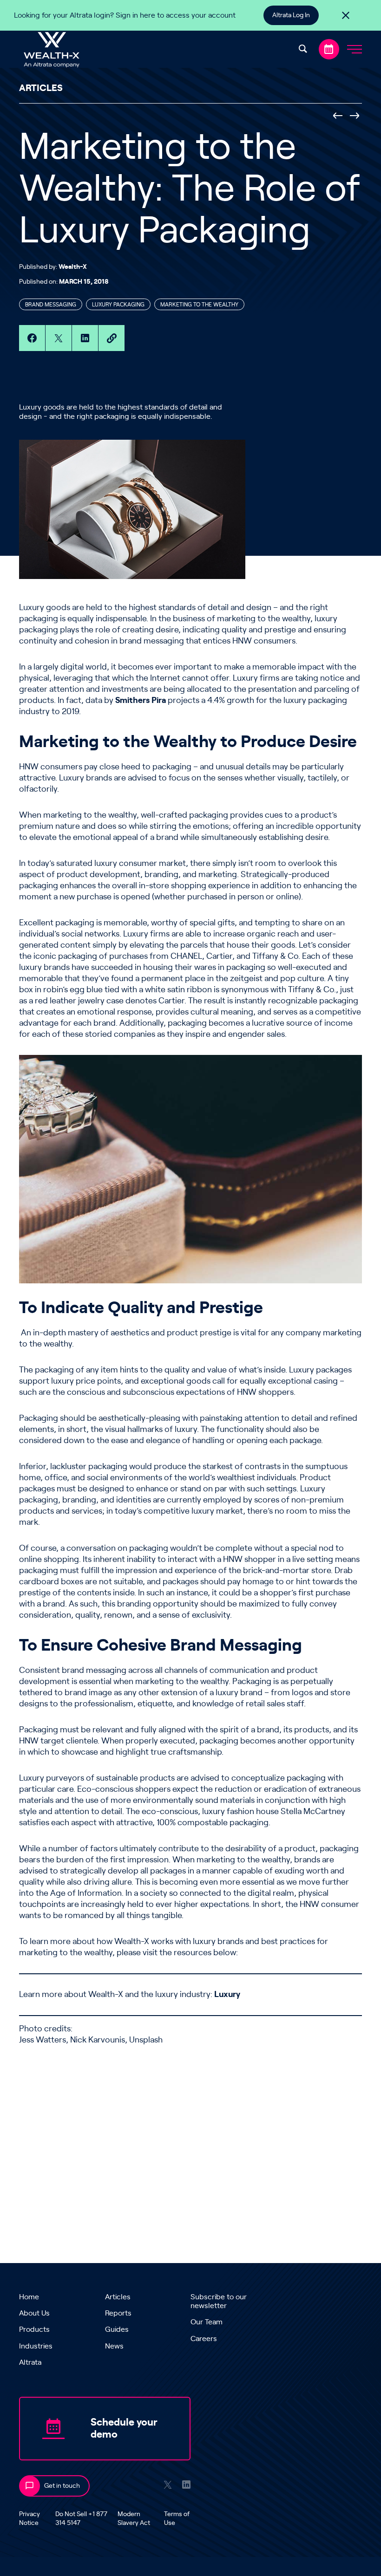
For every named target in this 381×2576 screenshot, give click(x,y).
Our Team (207, 2322)
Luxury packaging (118, 305)
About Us (34, 2313)
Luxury (227, 1995)
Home (29, 2297)
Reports (118, 2313)
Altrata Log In (291, 15)
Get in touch (62, 2486)
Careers (204, 2339)
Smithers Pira (141, 701)
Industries (36, 2346)
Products (34, 2329)
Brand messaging (51, 305)
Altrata (30, 2362)
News (114, 2346)
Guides (117, 2329)
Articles (118, 2297)
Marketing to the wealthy (199, 305)
